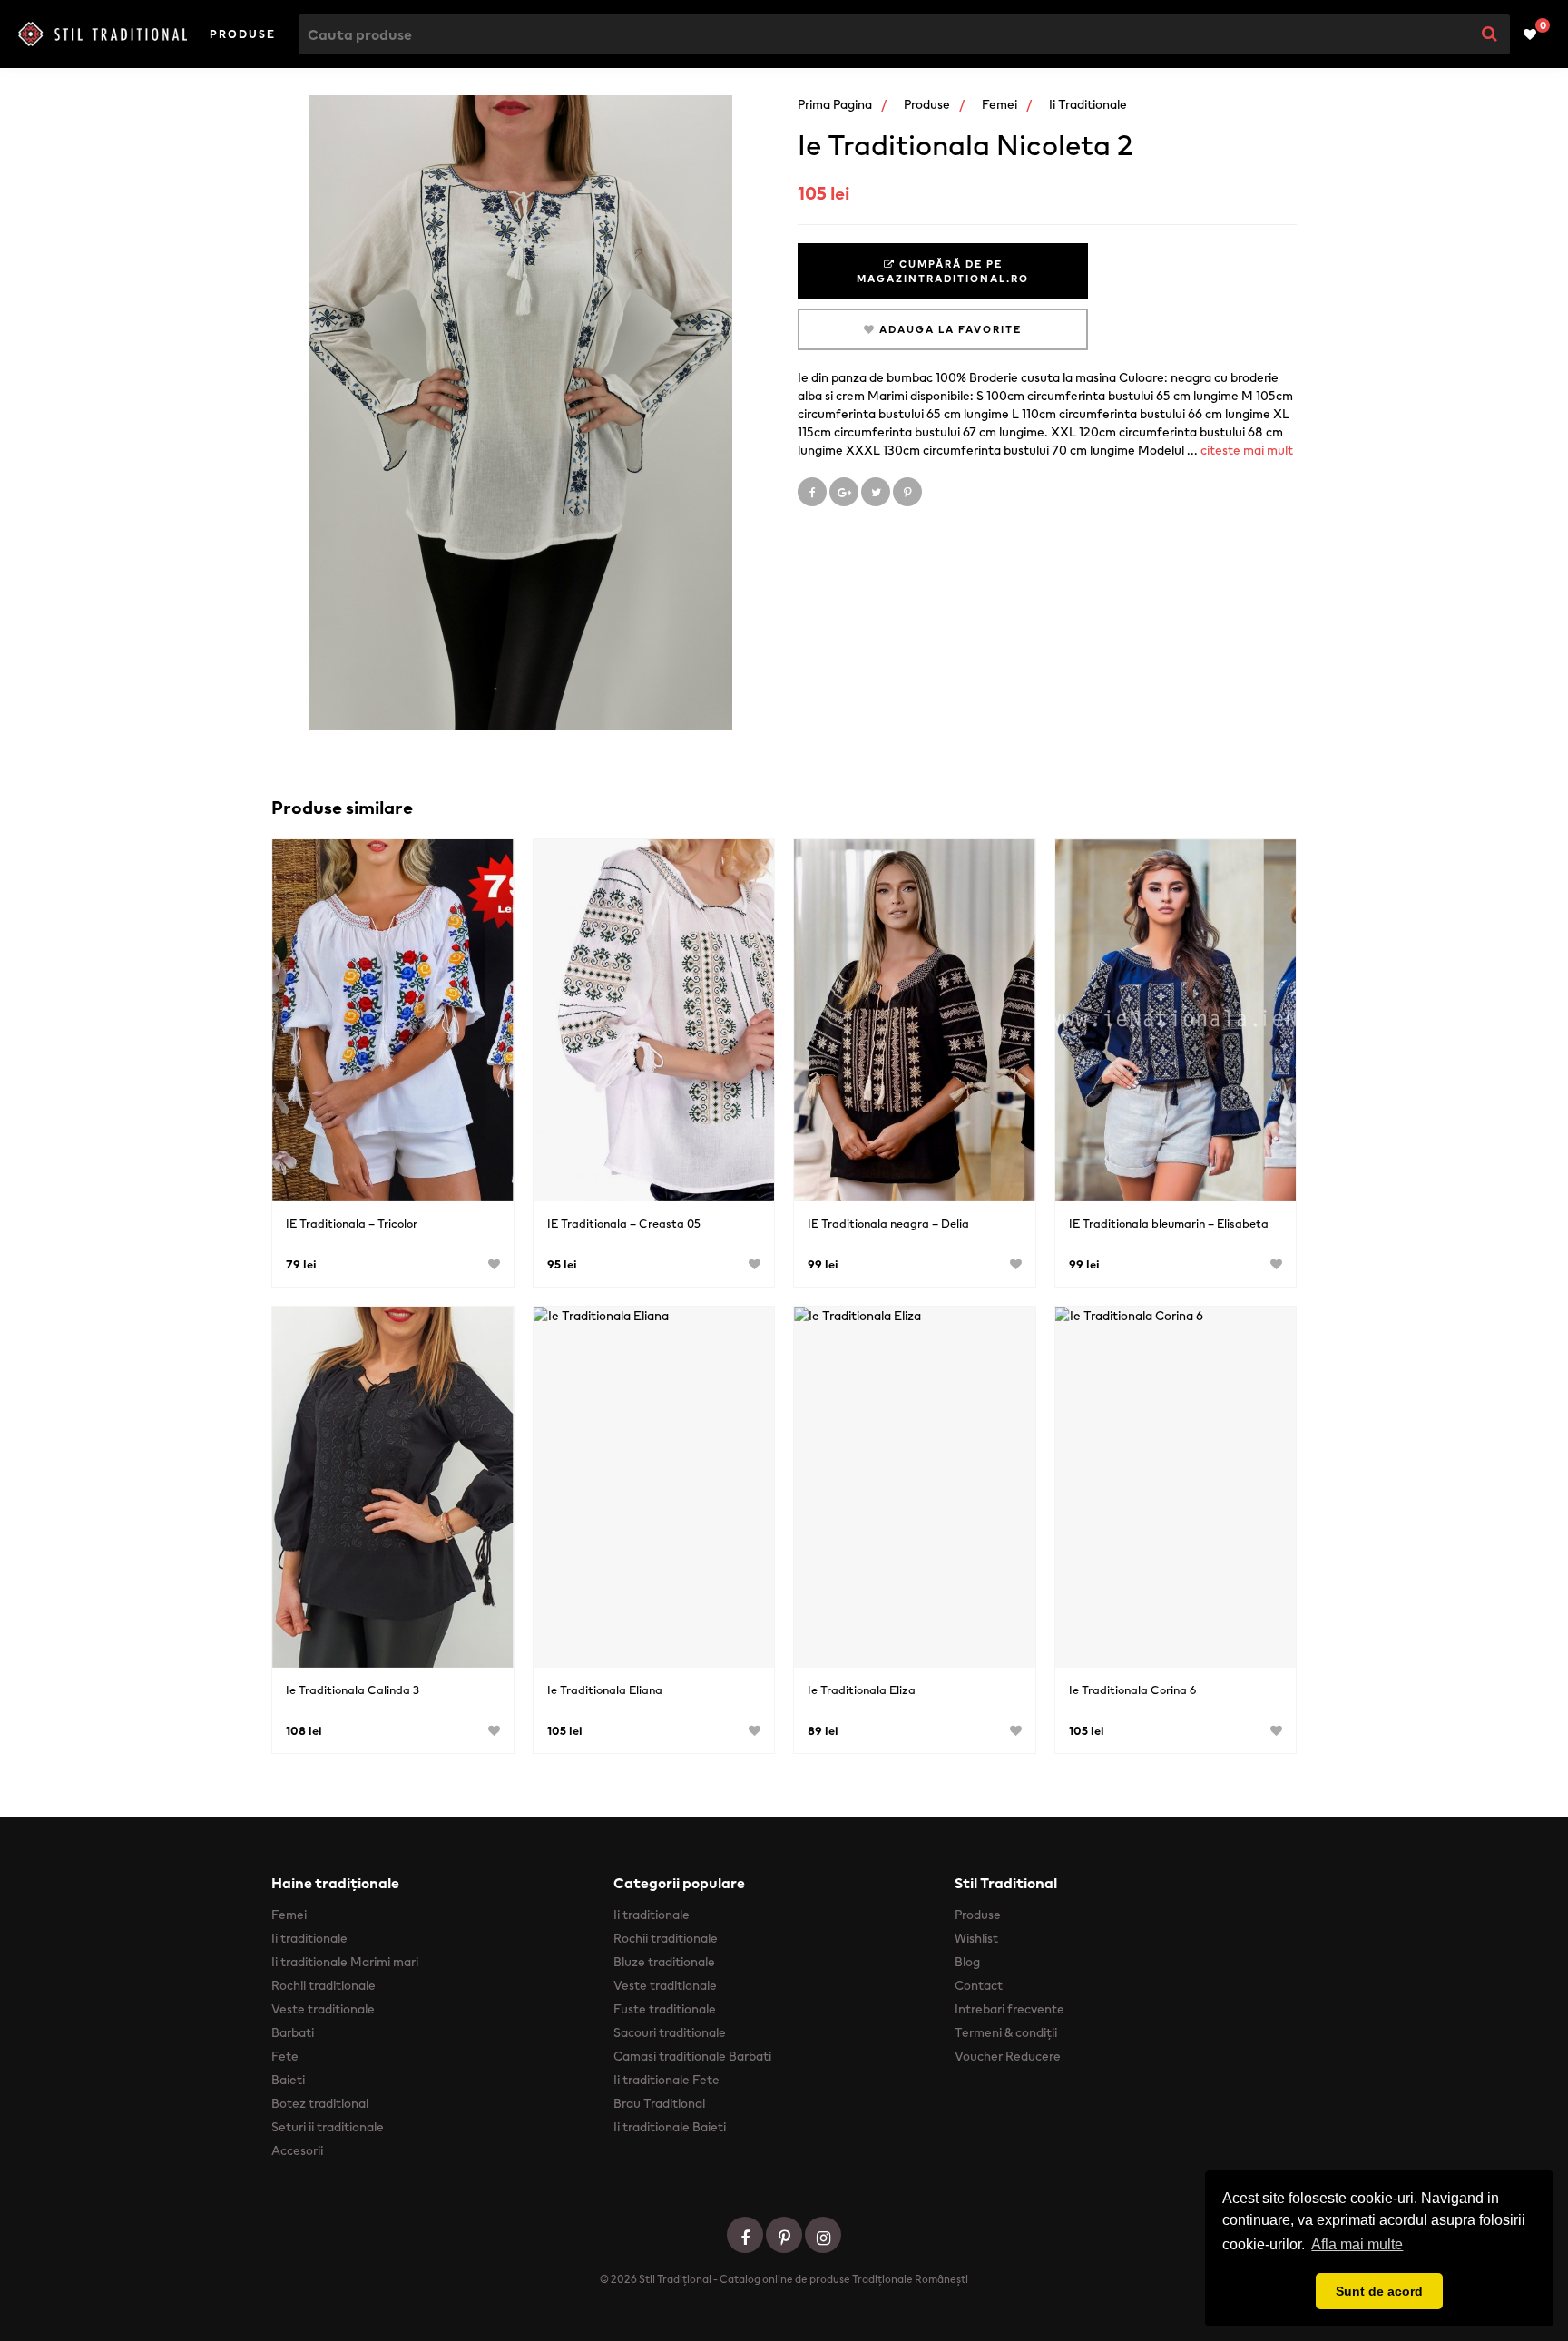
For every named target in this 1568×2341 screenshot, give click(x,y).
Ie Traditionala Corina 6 (1133, 1690)
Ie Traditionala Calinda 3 (353, 1690)
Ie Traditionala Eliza (862, 1690)
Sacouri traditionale (670, 2032)
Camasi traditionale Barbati (692, 2056)
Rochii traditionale (323, 1985)
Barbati (293, 2032)
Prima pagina (835, 104)
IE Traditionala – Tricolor (352, 1224)
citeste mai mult (1247, 450)
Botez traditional (320, 2103)
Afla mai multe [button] (1357, 2244)
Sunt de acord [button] (1379, 2291)
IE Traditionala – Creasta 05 (624, 1224)
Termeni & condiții (1006, 2032)
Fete (285, 2056)
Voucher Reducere (1008, 2056)
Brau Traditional (659, 2103)
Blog (967, 1962)
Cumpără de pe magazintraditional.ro (943, 271)
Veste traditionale (323, 2009)
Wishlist (976, 1938)
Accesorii (297, 2150)
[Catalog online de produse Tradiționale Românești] (103, 34)
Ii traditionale (1088, 104)
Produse (243, 34)
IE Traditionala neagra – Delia (888, 1224)
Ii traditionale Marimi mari (345, 1962)
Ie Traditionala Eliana (605, 1690)
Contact (979, 1985)
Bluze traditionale (664, 1962)
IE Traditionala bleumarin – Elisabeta (1169, 1224)
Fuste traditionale (665, 2009)
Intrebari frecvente (1009, 2009)
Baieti (288, 2080)
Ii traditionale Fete (666, 2080)
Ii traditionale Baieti (670, 2127)
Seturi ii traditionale (328, 2127)
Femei (1000, 104)
